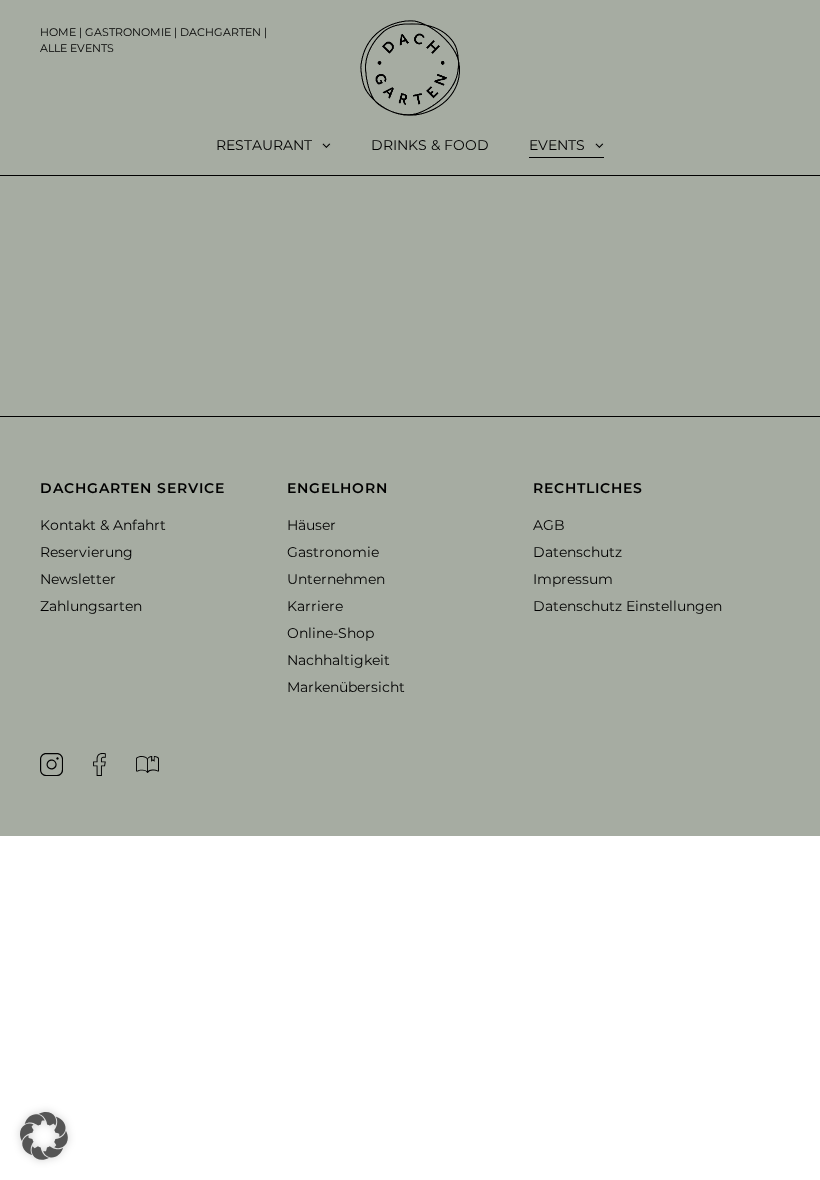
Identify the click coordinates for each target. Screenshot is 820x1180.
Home (58, 32)
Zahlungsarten (91, 606)
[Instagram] (51, 764)
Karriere (315, 606)
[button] (163, 488)
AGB (549, 525)
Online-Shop (330, 633)
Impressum (573, 579)
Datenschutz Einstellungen (627, 606)
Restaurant (264, 145)
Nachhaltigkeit (338, 660)
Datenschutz (577, 552)
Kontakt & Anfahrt (103, 525)
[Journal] (147, 764)
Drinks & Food (430, 145)
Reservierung (86, 552)
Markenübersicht (346, 687)
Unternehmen (336, 579)
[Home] (410, 68)
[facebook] (99, 764)
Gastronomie (128, 32)
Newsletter (78, 579)
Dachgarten (220, 32)
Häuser (311, 525)
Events (557, 145)
